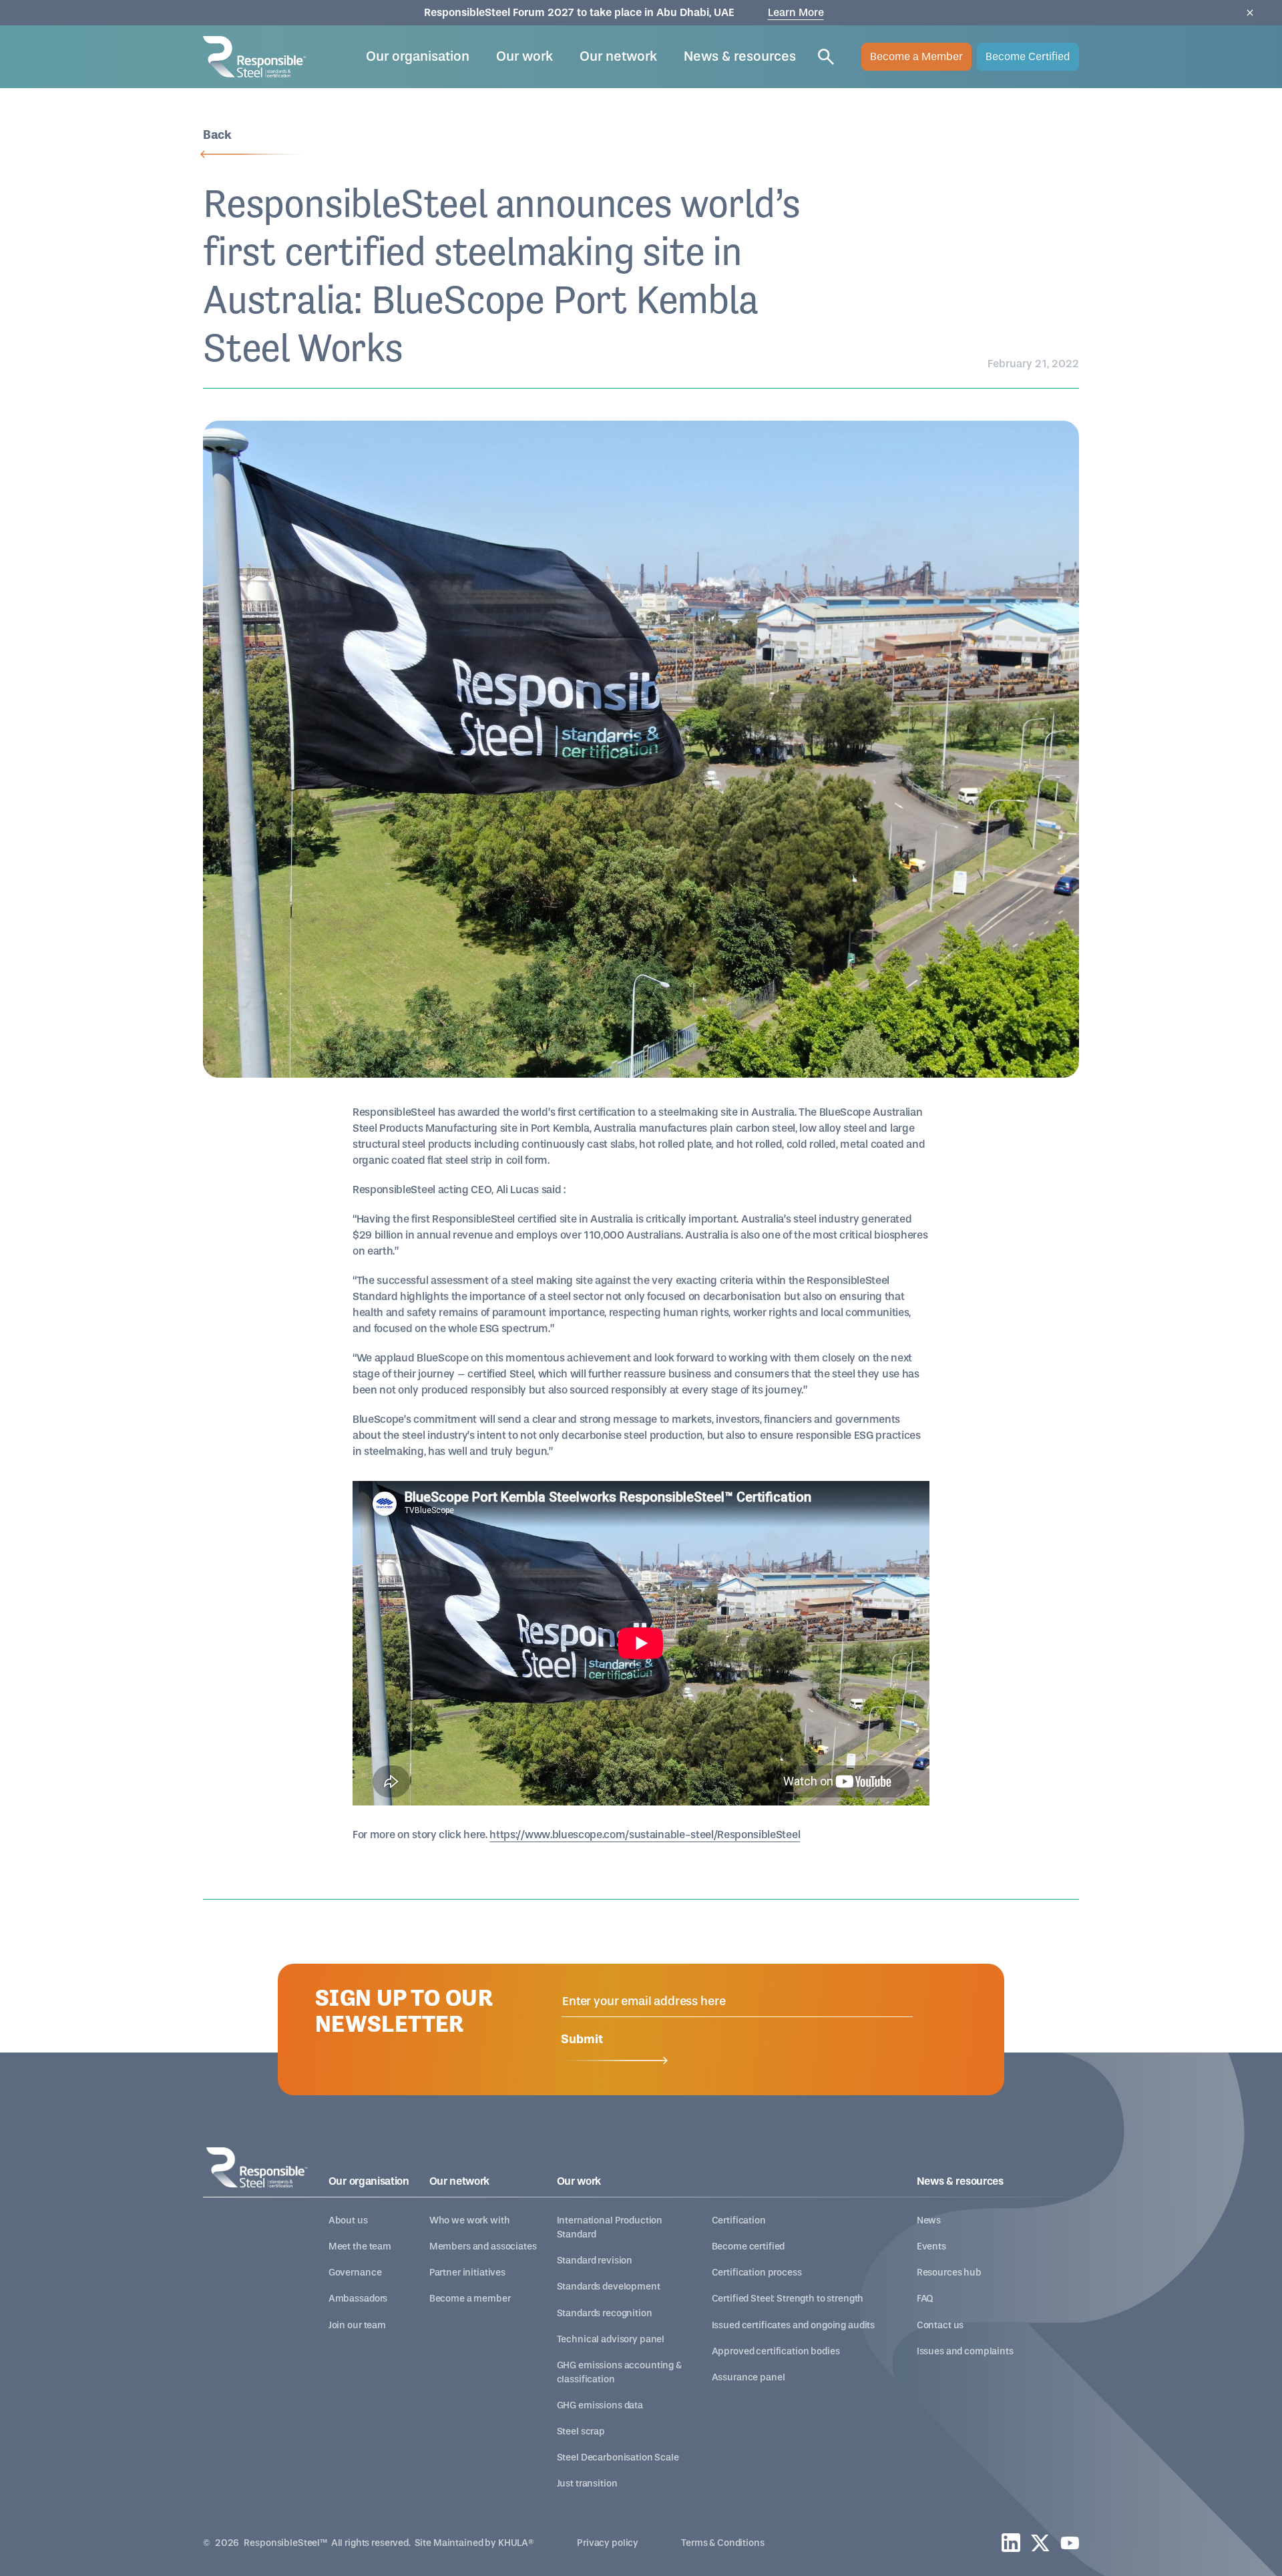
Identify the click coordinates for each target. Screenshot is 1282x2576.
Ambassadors (358, 2299)
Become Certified (1028, 56)
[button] (418, 57)
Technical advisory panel (611, 2339)
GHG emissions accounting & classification (619, 2372)
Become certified (749, 2246)
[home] (254, 56)
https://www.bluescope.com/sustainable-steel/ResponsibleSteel (645, 1835)
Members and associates (483, 2246)
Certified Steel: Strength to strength (788, 2299)
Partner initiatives (467, 2273)
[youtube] (1070, 2543)
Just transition (587, 2484)
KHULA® (516, 2543)
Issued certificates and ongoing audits (794, 2325)
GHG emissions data (600, 2405)
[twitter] (1040, 2543)
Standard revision (595, 2261)
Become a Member (916, 56)
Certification (739, 2220)
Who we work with (470, 2220)
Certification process (757, 2273)
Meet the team (360, 2246)
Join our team (357, 2325)
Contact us (940, 2325)
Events (931, 2246)
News (929, 2220)
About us (348, 2220)
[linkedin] (1011, 2543)
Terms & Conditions (722, 2543)
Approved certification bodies (776, 2351)
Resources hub (949, 2273)
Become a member (470, 2299)
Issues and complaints (965, 2351)
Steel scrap (581, 2431)
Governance (355, 2273)
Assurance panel (749, 2377)
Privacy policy (608, 2543)
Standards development (609, 2287)
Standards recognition (605, 2313)
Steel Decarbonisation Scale (618, 2457)
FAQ (925, 2299)
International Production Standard (610, 2227)
